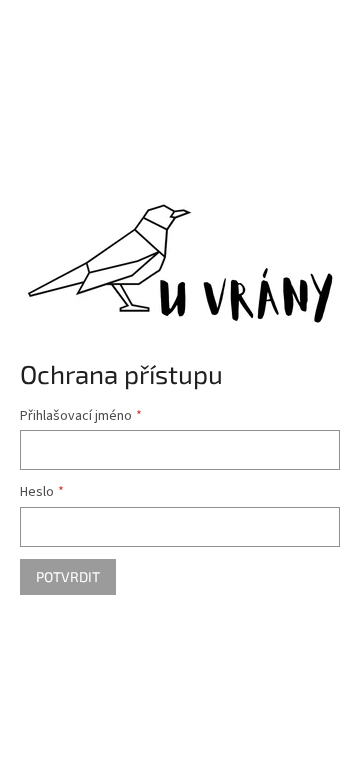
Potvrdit (68, 576)
